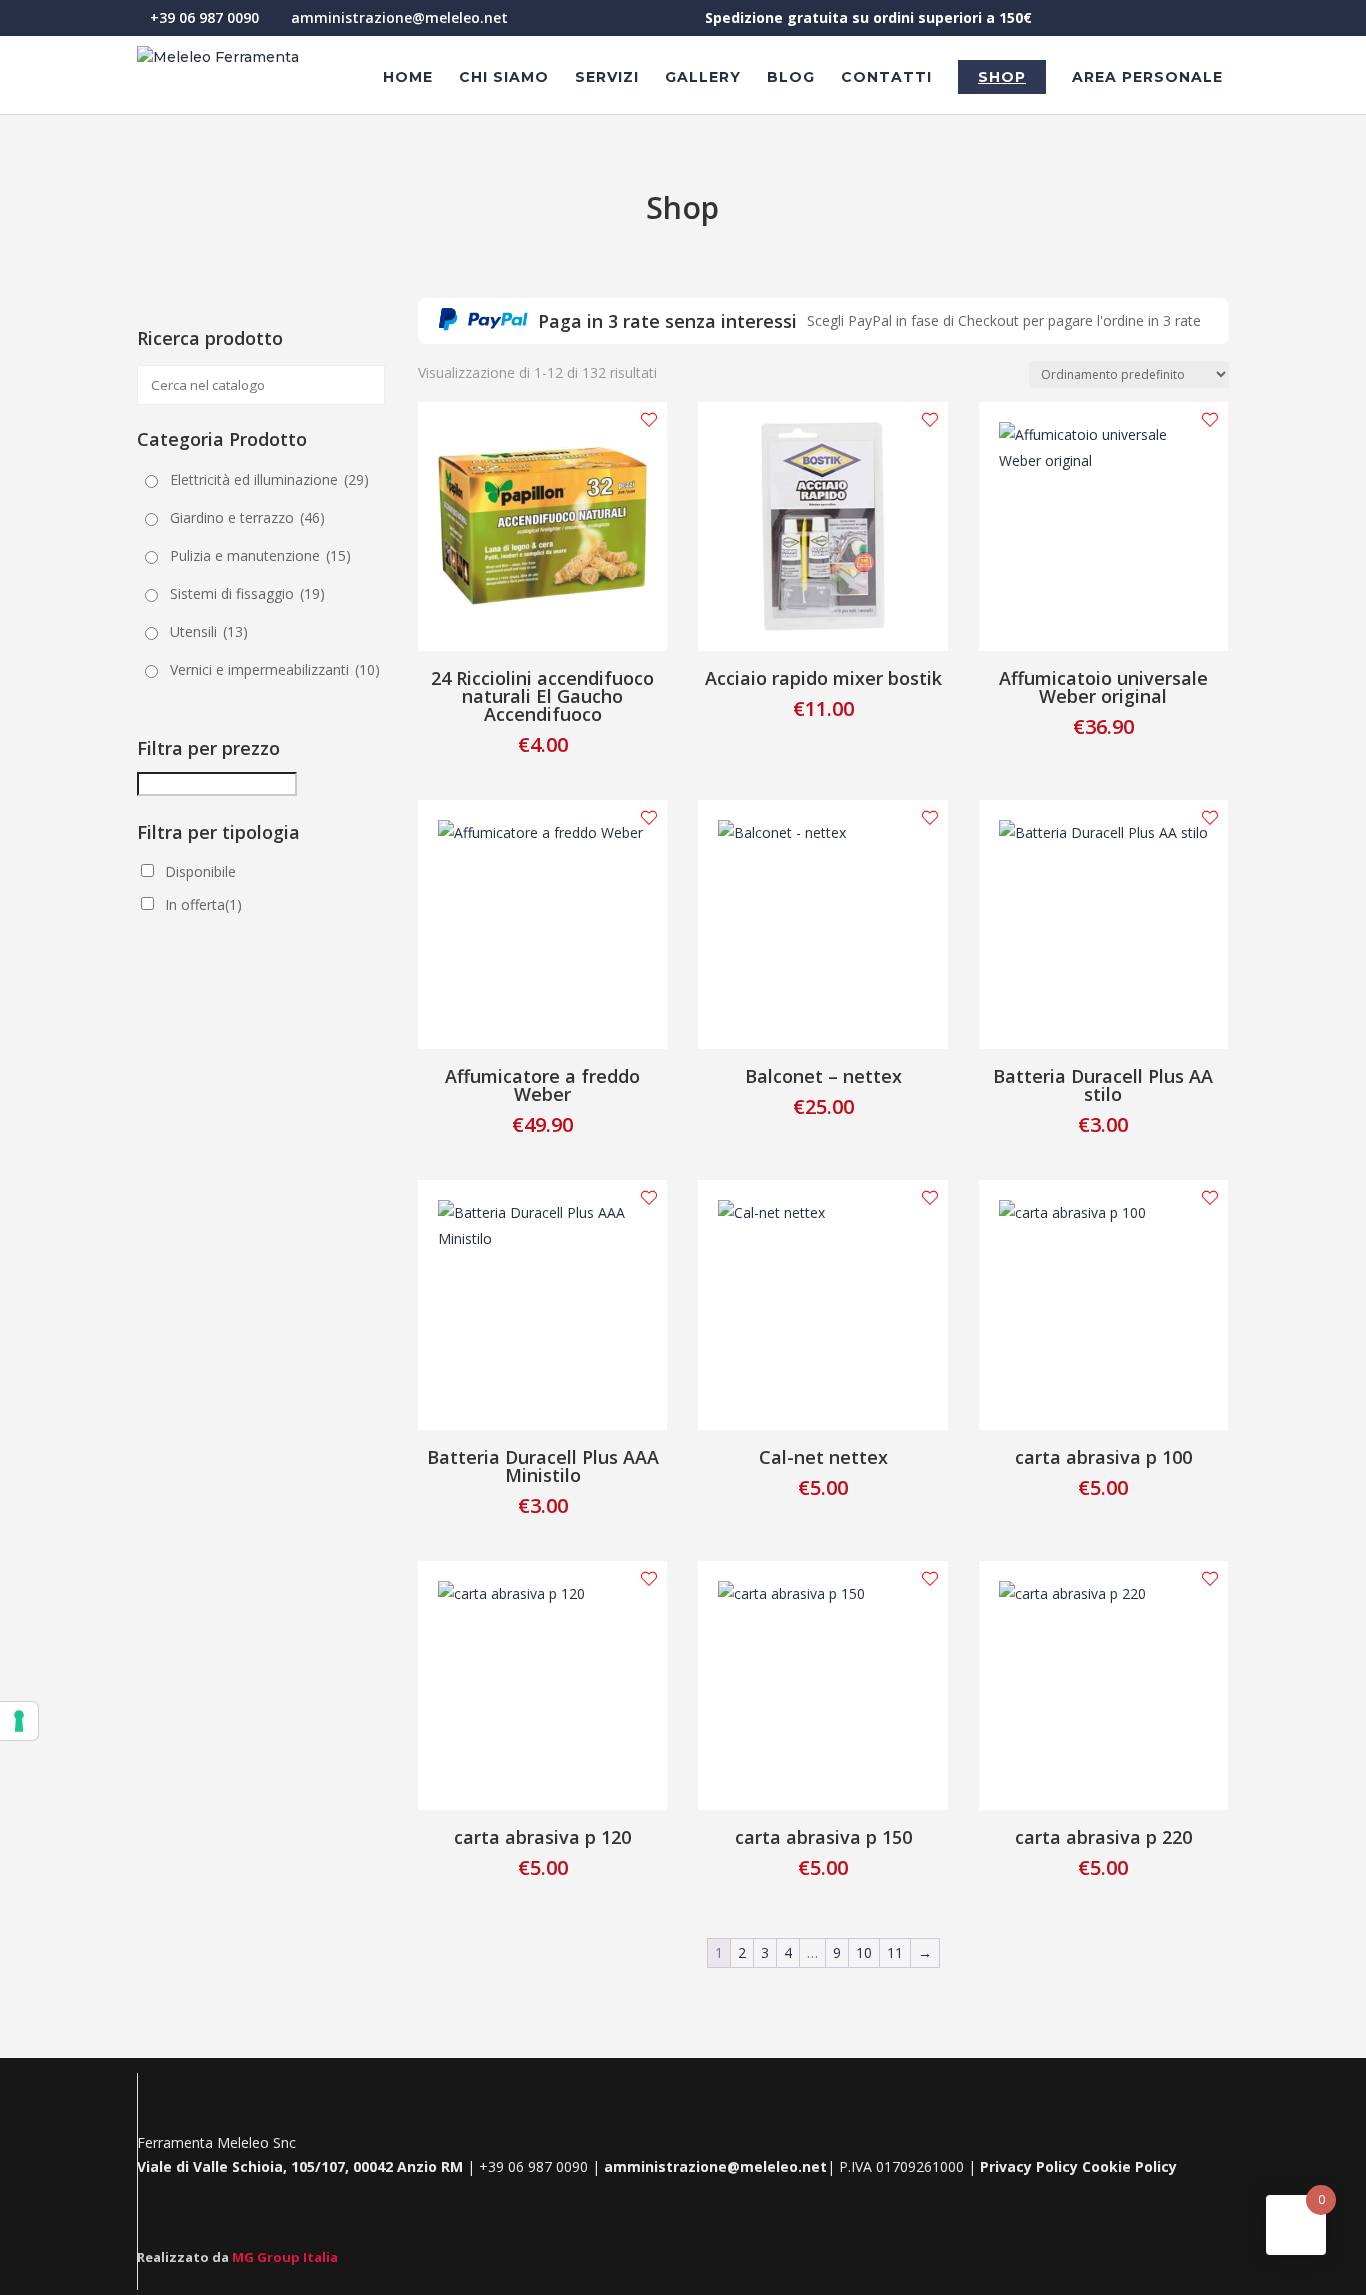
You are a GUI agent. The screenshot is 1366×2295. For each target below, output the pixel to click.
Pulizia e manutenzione (260, 555)
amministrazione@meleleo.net (715, 2166)
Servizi (607, 78)
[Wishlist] (649, 420)
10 (864, 1952)
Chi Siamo (504, 78)
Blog (791, 78)
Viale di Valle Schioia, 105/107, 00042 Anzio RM (302, 2166)
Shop (1002, 77)
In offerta (203, 904)
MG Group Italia (285, 2257)
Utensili (209, 631)
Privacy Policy (1029, 2166)
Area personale (1147, 78)
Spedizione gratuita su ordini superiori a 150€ (868, 19)
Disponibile (200, 871)
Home (408, 78)
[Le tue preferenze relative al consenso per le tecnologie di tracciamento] (19, 1721)
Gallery (703, 78)
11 (895, 1952)
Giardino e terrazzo (247, 517)
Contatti (886, 78)
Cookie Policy (1129, 2166)
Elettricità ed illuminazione (269, 479)
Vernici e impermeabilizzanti (275, 669)
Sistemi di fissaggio (247, 593)
